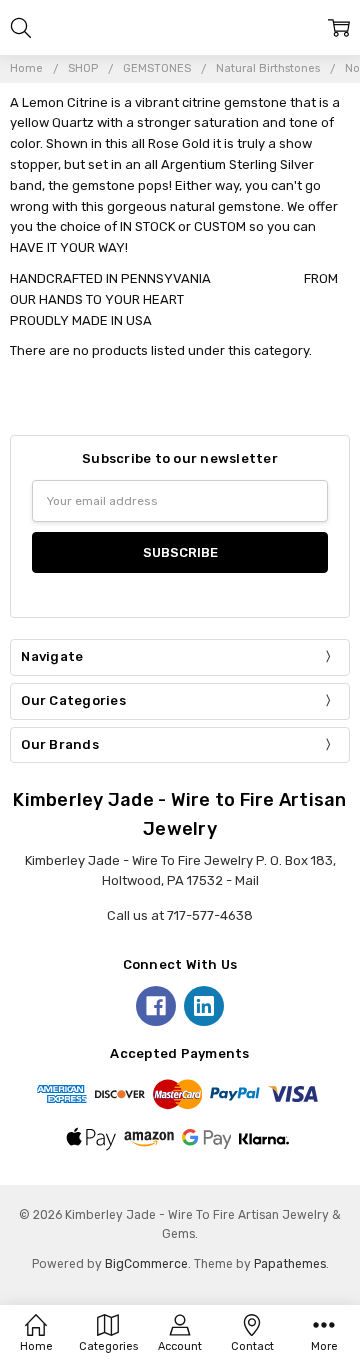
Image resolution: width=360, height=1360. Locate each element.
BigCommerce (146, 1264)
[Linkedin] (204, 1006)
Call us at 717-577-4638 (180, 915)
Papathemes (290, 1264)
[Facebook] (156, 1006)
